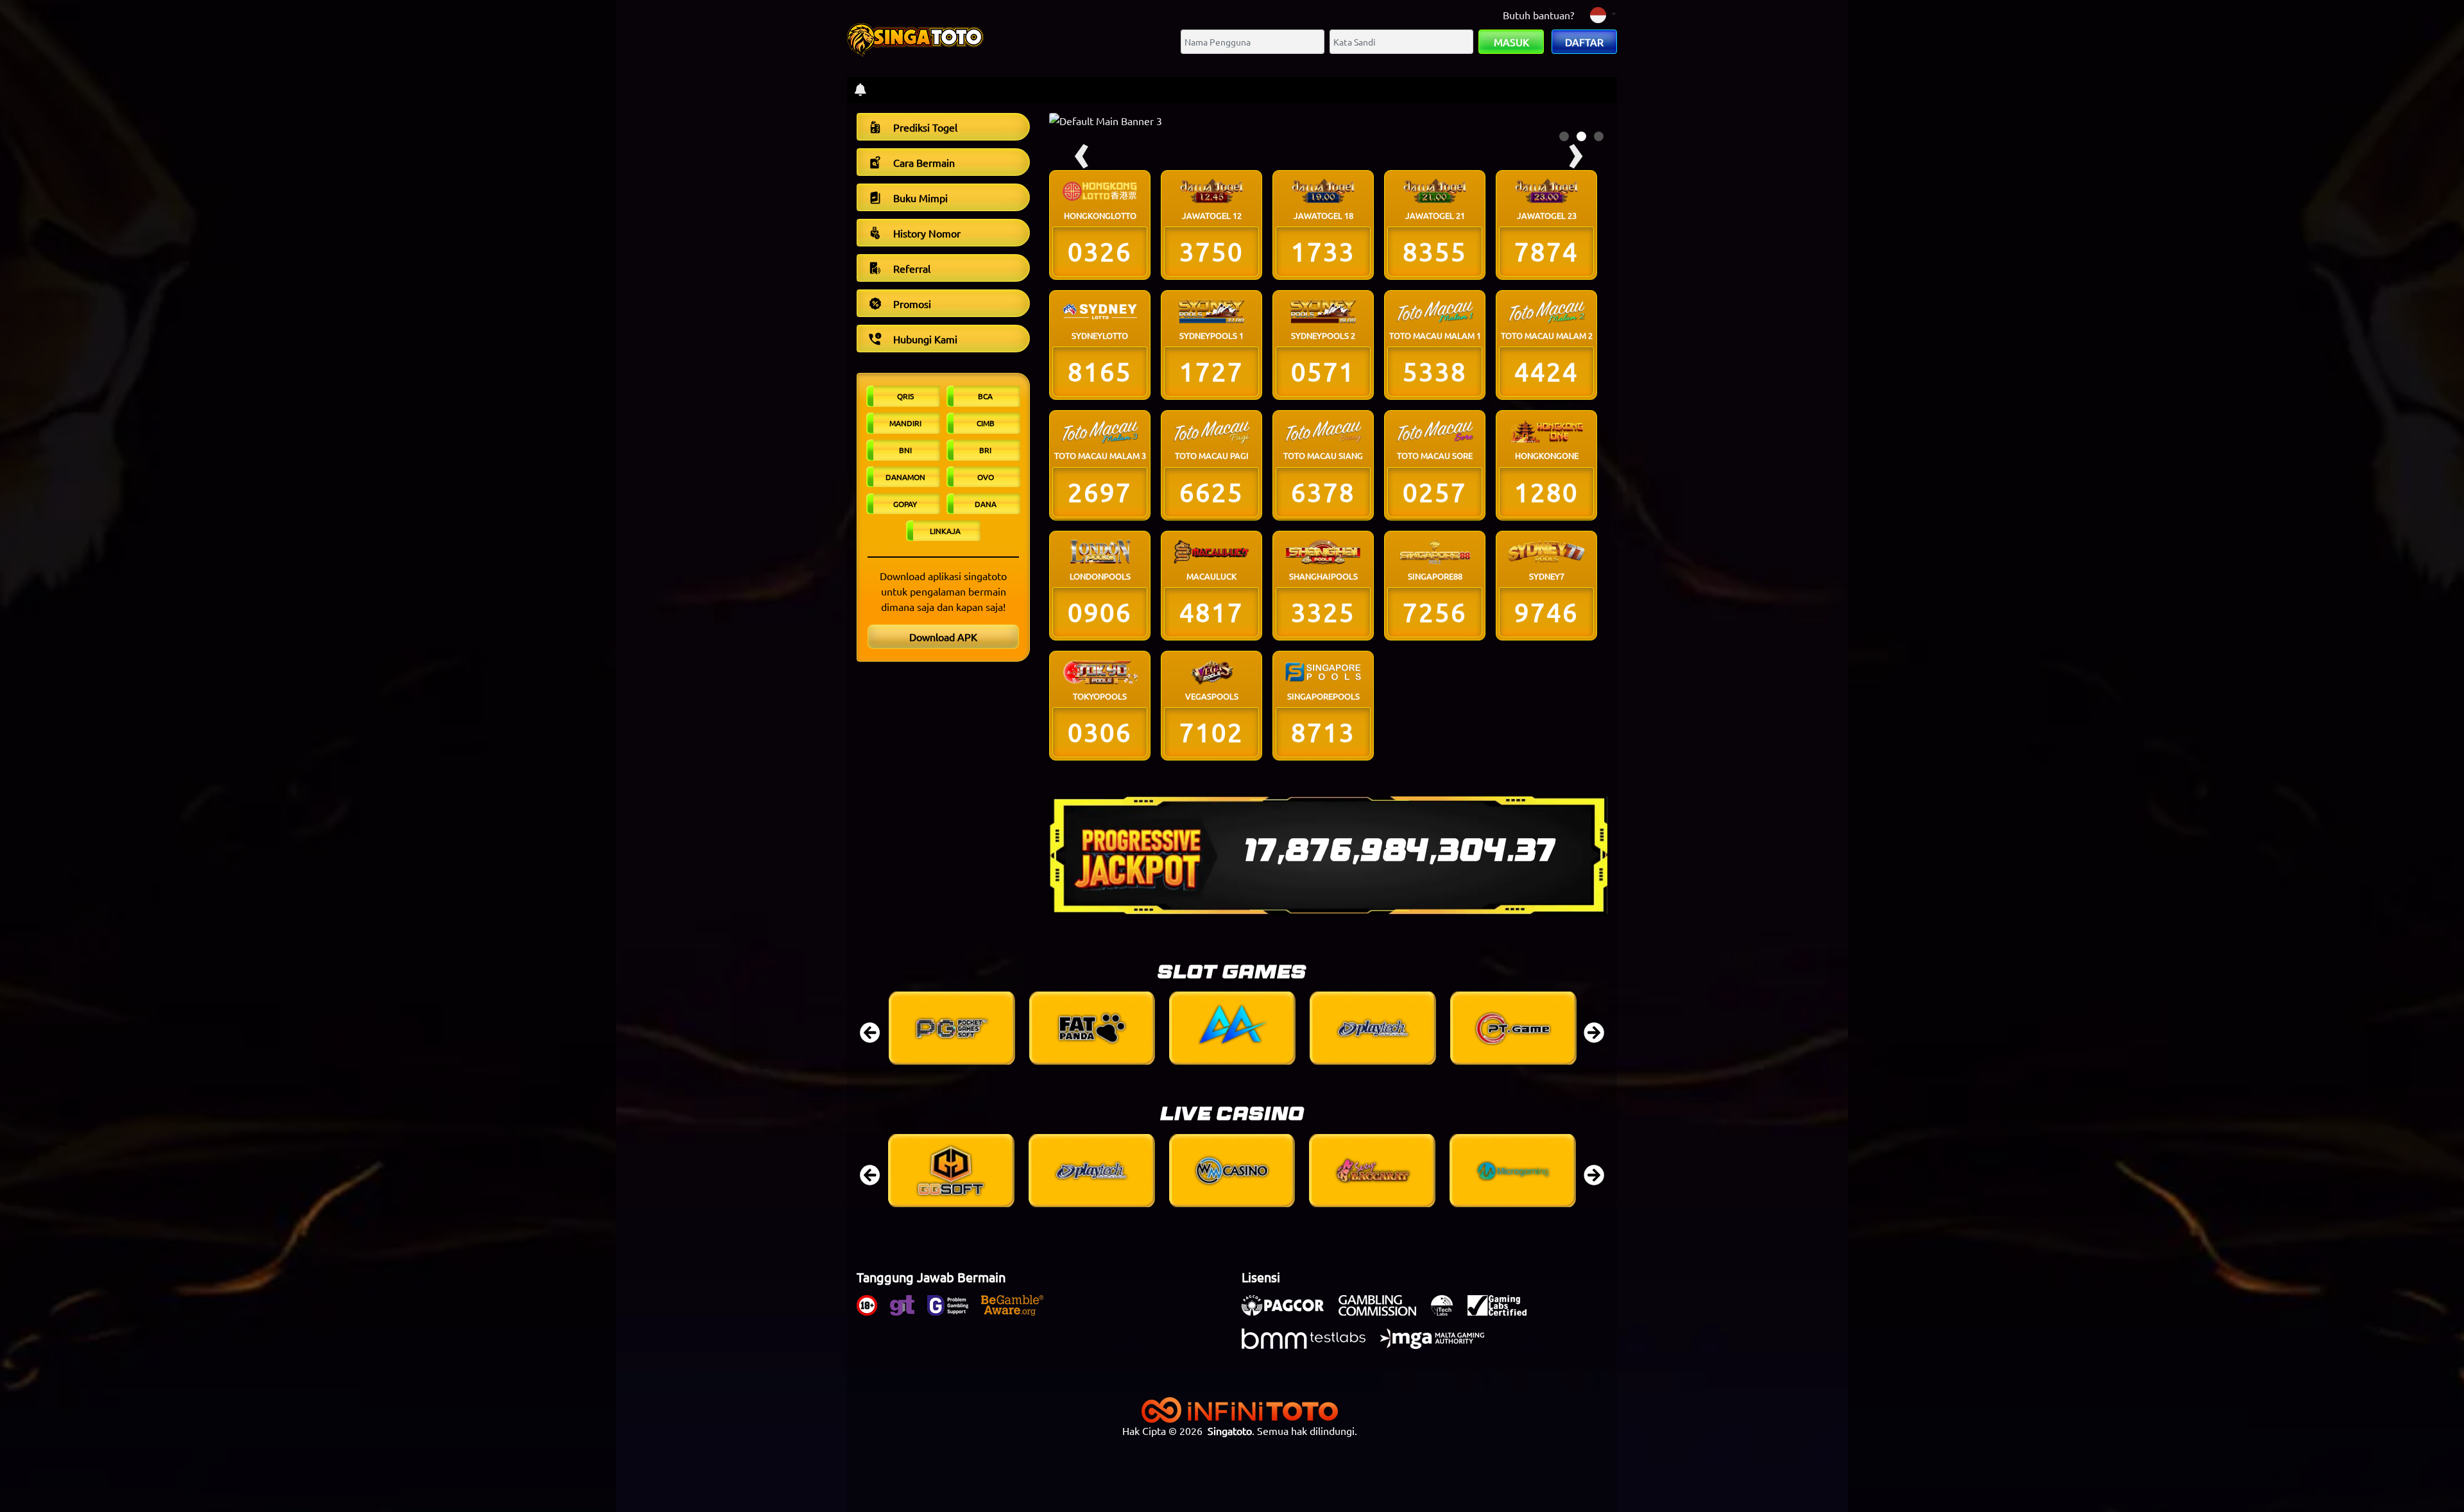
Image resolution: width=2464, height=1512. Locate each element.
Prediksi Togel (925, 127)
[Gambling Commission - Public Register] (1384, 1312)
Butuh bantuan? (1538, 15)
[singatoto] (915, 37)
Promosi (912, 304)
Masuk (1511, 42)
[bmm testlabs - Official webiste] (1310, 1345)
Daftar (1584, 42)
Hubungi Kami (925, 339)
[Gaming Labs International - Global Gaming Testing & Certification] (1503, 1312)
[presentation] (870, 1028)
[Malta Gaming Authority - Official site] (1439, 1345)
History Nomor (927, 233)
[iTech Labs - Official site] (1448, 1312)
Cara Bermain (924, 162)
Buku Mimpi (920, 198)
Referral (912, 268)
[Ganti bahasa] (1603, 14)
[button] (1564, 136)
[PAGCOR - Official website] (1289, 1312)
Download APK (943, 637)
